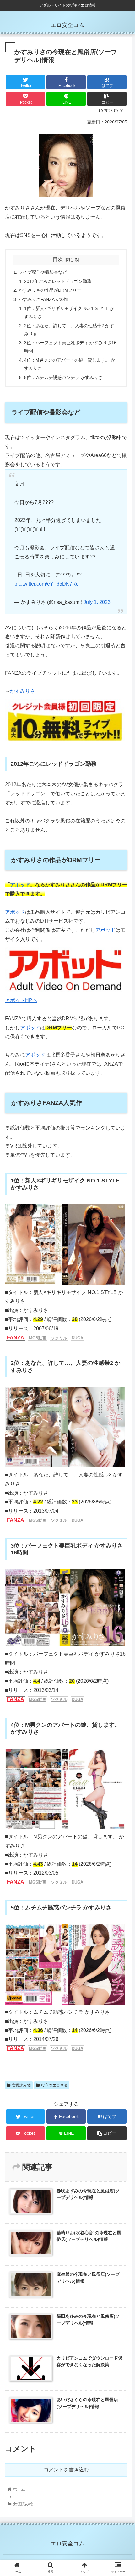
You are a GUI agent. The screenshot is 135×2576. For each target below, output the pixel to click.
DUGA (77, 1520)
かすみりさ (23, 691)
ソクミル (59, 1520)
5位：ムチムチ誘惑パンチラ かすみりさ (63, 377)
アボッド (20, 885)
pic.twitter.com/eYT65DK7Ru (47, 584)
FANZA (16, 1520)
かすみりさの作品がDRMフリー (50, 290)
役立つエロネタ (54, 2085)
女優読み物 (21, 2085)
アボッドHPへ (21, 1000)
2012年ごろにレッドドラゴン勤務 (58, 281)
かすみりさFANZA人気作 (43, 299)
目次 (58, 259)
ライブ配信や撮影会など (43, 272)
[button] (122, 1323)
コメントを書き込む (66, 2470)
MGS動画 (38, 1520)
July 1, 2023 (97, 602)
